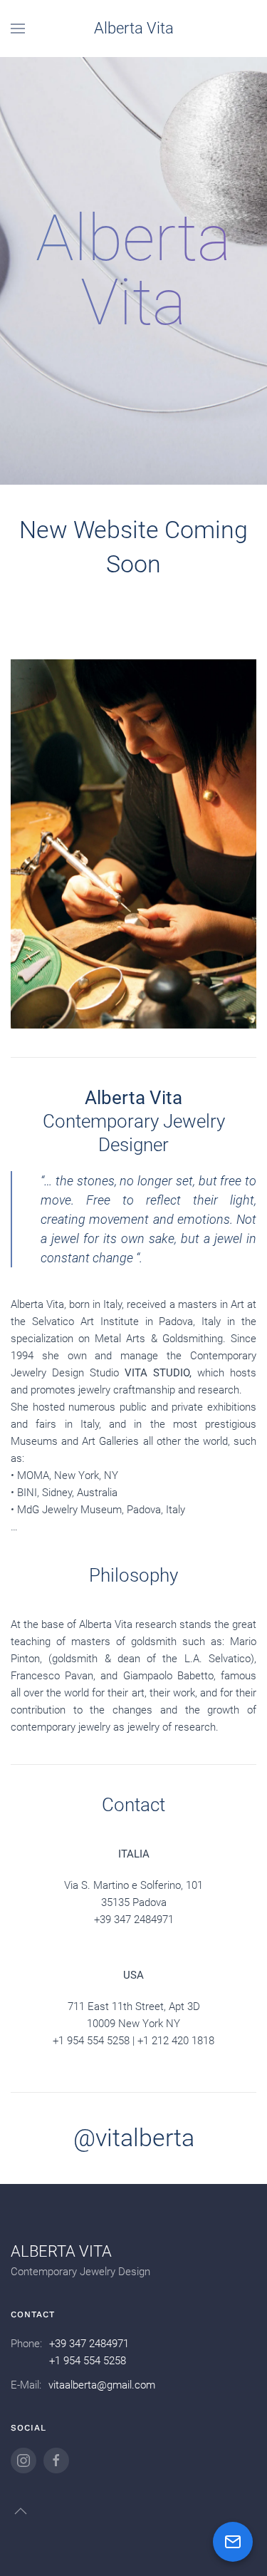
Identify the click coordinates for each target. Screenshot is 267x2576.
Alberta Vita (134, 28)
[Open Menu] (18, 29)
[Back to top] (21, 2511)
